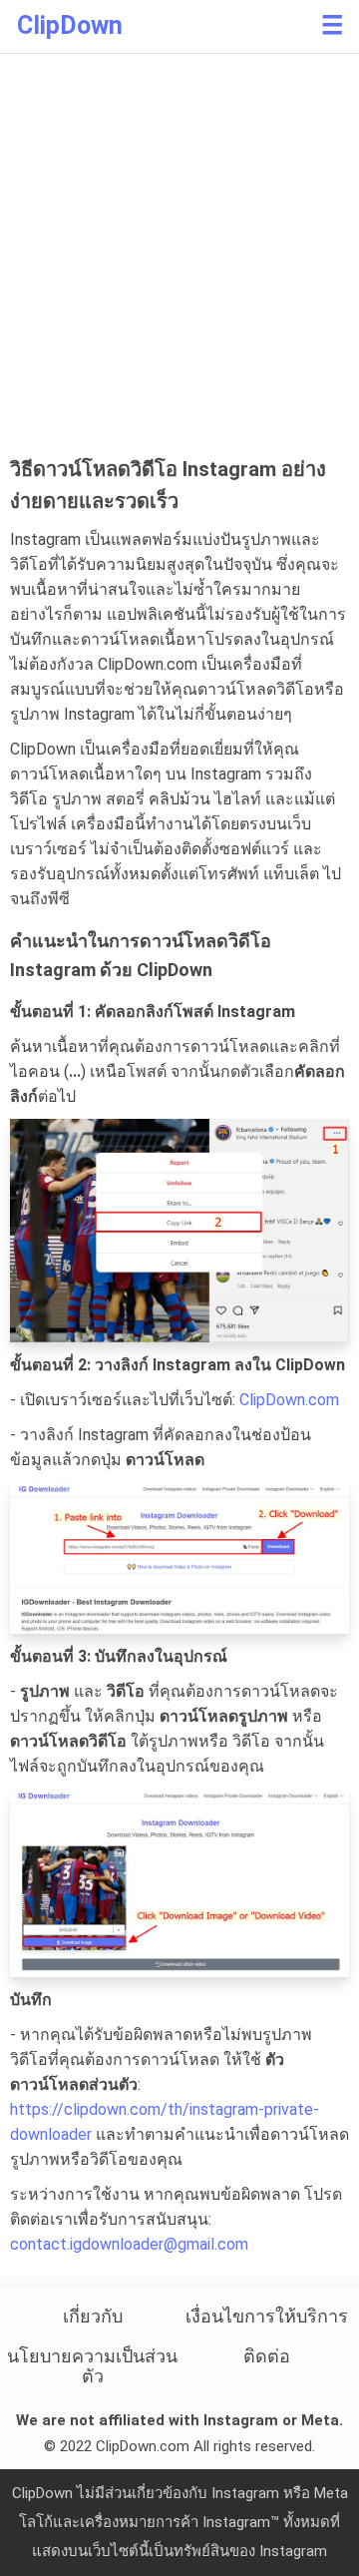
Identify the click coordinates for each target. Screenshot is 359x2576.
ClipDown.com (289, 1400)
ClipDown (70, 25)
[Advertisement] (179, 263)
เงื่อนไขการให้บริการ (267, 2316)
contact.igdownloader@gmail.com (129, 2244)
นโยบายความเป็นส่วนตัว (92, 2366)
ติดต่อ (267, 2356)
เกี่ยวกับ (93, 2316)
